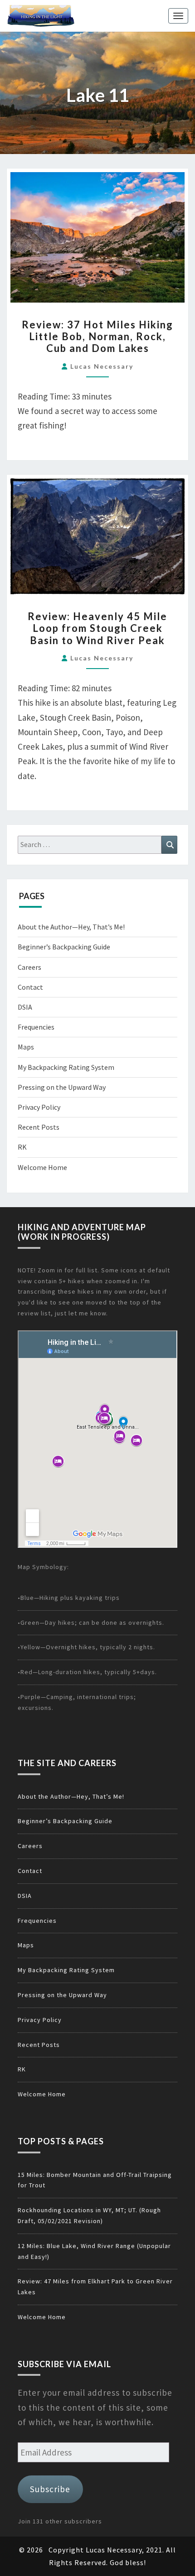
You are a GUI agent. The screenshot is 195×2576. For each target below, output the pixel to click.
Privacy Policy (39, 1107)
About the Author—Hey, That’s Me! (71, 927)
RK (22, 1147)
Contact (30, 987)
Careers (29, 967)
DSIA (25, 1007)
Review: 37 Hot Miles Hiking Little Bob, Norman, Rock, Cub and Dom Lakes (97, 337)
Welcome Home (42, 1167)
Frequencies (36, 1027)
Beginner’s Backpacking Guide (64, 947)
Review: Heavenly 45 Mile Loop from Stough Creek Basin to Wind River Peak (97, 628)
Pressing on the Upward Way (62, 1087)
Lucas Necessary (102, 366)
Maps (26, 1047)
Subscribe (50, 2489)
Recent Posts (39, 1127)
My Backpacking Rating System (66, 1067)
